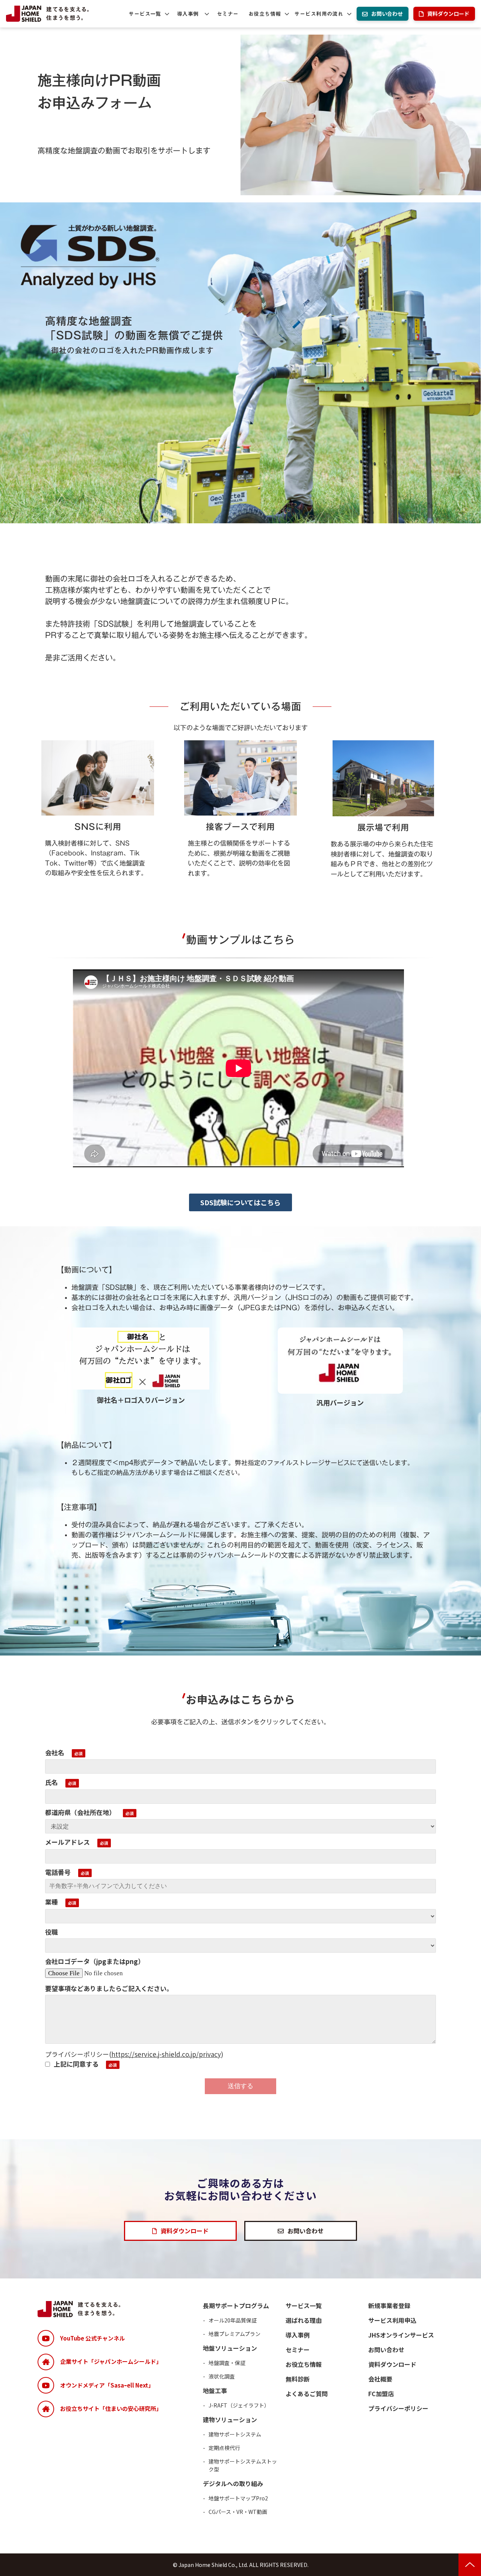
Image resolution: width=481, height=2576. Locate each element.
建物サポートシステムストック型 (243, 2465)
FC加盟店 (381, 2394)
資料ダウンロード (448, 14)
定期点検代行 (224, 2448)
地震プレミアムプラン (234, 2334)
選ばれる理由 (304, 2320)
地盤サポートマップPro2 (238, 2498)
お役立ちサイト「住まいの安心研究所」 (111, 2408)
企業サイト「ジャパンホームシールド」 (111, 2361)
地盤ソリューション (230, 2348)
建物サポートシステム (235, 2434)
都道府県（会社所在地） (80, 1812)
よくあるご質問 (307, 2394)
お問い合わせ (387, 14)
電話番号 (58, 1872)
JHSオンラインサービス (401, 2335)
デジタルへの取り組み (233, 2483)
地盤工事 (215, 2391)
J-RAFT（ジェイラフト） (239, 2405)
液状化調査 (222, 2376)
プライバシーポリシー (398, 2408)
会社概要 (380, 2379)
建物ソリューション (230, 2420)
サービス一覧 (145, 14)
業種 (51, 1902)
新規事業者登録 (389, 2306)
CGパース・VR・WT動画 (238, 2512)
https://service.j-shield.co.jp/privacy (166, 2054)
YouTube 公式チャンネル (92, 2338)
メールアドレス (67, 1842)
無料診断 (298, 2379)
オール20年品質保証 (233, 2320)
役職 (51, 1932)
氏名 (51, 1782)
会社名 (55, 1752)
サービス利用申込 (392, 2320)
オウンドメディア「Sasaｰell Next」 (107, 2385)
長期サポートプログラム (236, 2306)
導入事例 (188, 14)
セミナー (228, 14)
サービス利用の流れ (319, 14)
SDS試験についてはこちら (240, 1202)
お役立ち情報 (265, 14)
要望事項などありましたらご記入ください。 (109, 1988)
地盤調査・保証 (227, 2363)
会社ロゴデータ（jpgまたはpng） (95, 1961)
